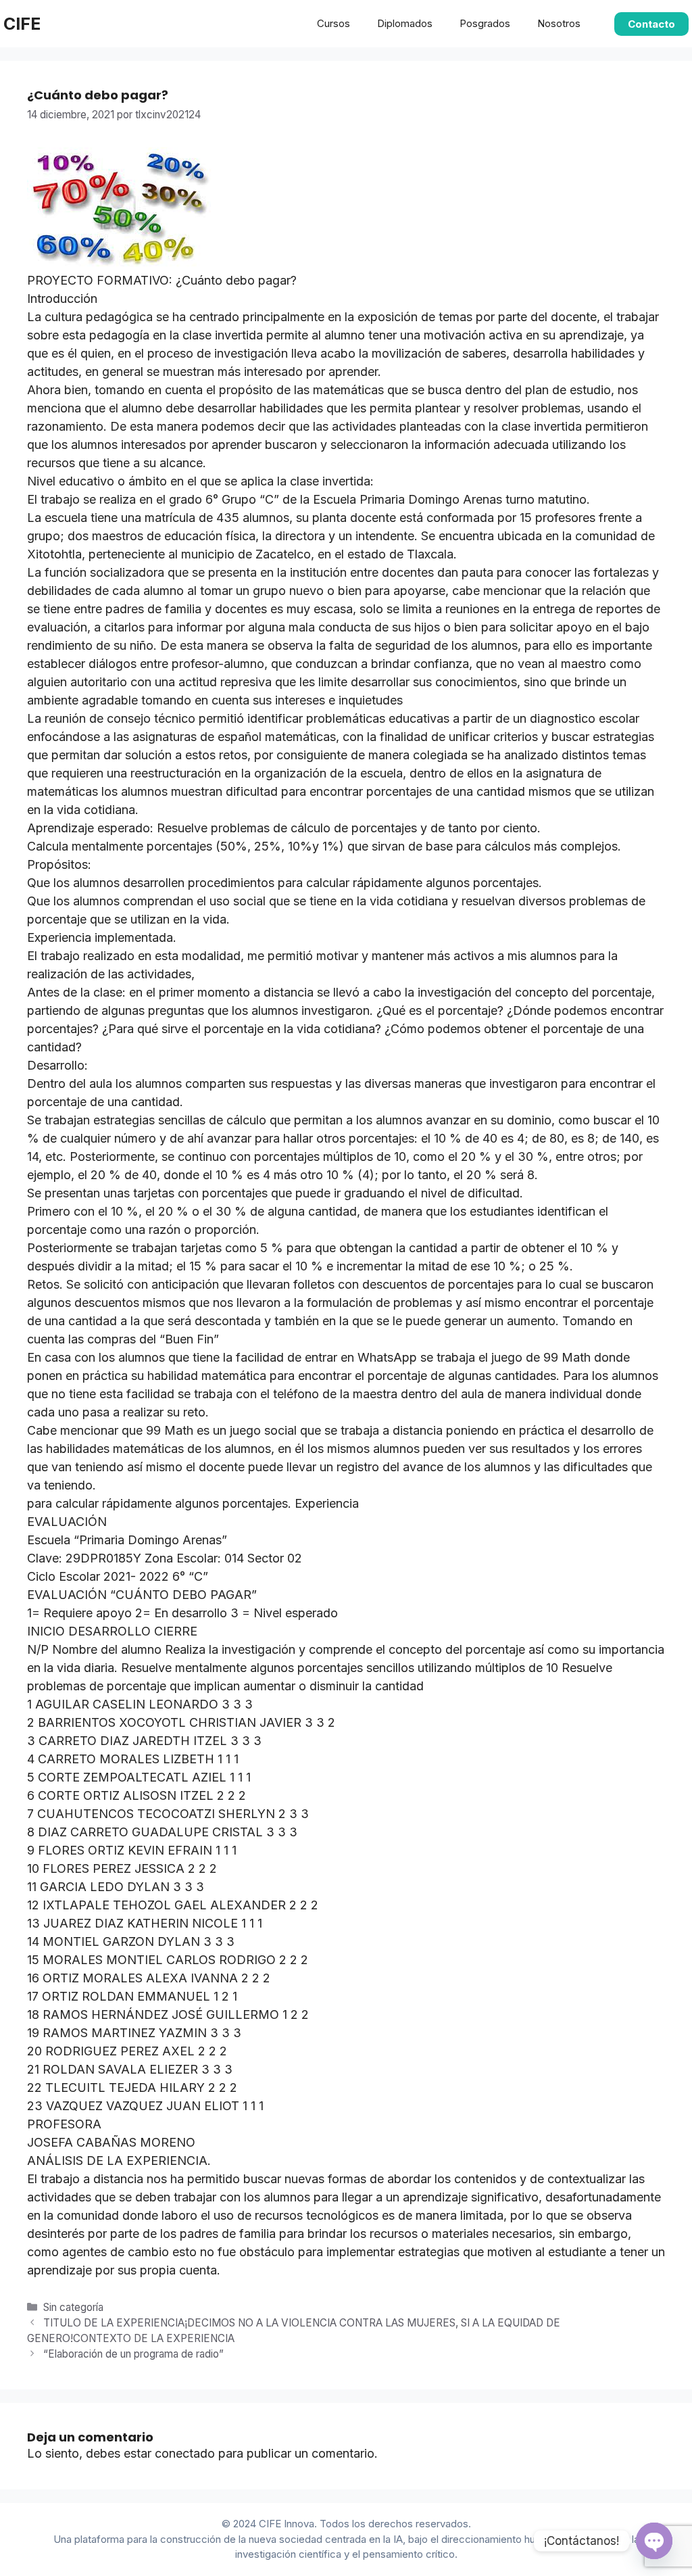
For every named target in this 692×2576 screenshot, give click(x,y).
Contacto (651, 24)
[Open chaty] (654, 2541)
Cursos (333, 23)
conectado (185, 2453)
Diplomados (405, 23)
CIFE (22, 24)
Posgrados (485, 23)
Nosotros (559, 23)
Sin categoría (73, 2307)
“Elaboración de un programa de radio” (133, 2354)
